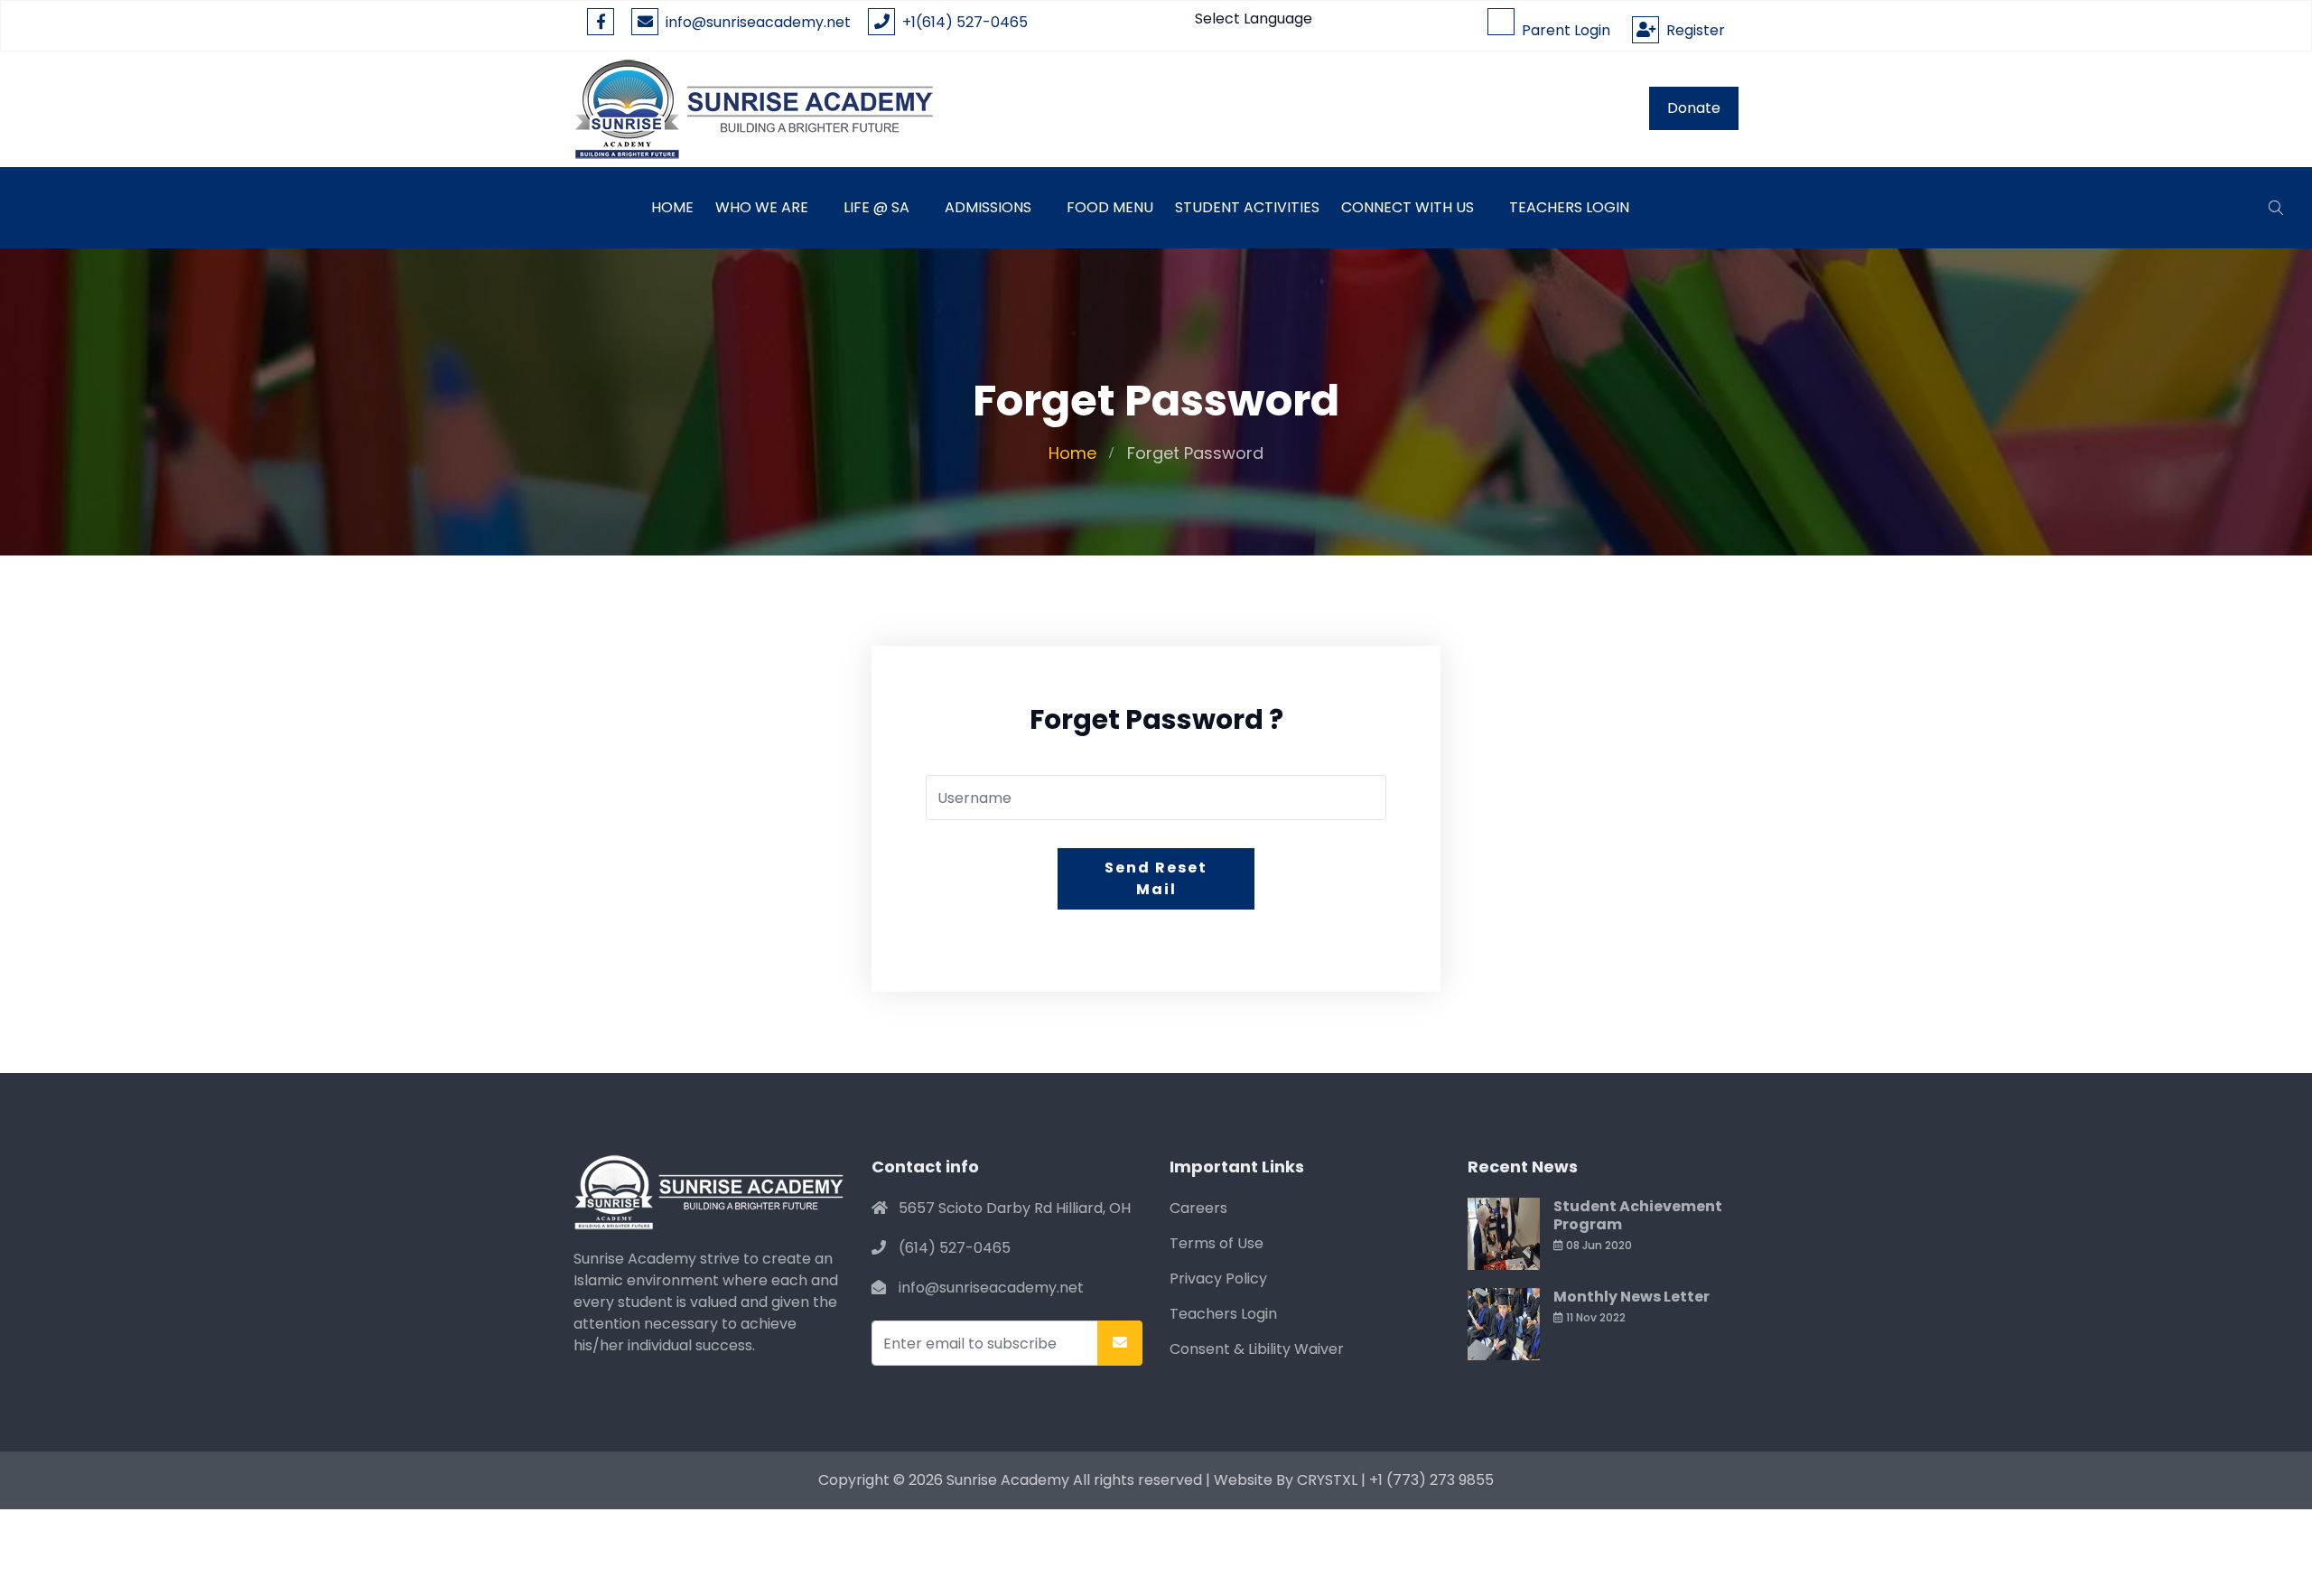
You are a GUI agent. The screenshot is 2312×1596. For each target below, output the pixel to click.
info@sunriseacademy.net (758, 22)
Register (1692, 30)
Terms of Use (1217, 1243)
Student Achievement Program (1638, 1215)
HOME (672, 207)
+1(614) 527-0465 (961, 22)
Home (1072, 453)
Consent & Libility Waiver (1257, 1349)
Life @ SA (876, 207)
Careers (1198, 1208)
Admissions (988, 207)
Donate (1694, 108)
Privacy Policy (1218, 1279)
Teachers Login (1569, 207)
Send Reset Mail (1156, 878)
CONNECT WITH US (1408, 207)
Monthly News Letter (1631, 1297)
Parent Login (1562, 30)
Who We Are (762, 207)
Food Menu (1110, 207)
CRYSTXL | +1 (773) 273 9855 (1395, 1480)
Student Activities (1247, 207)
